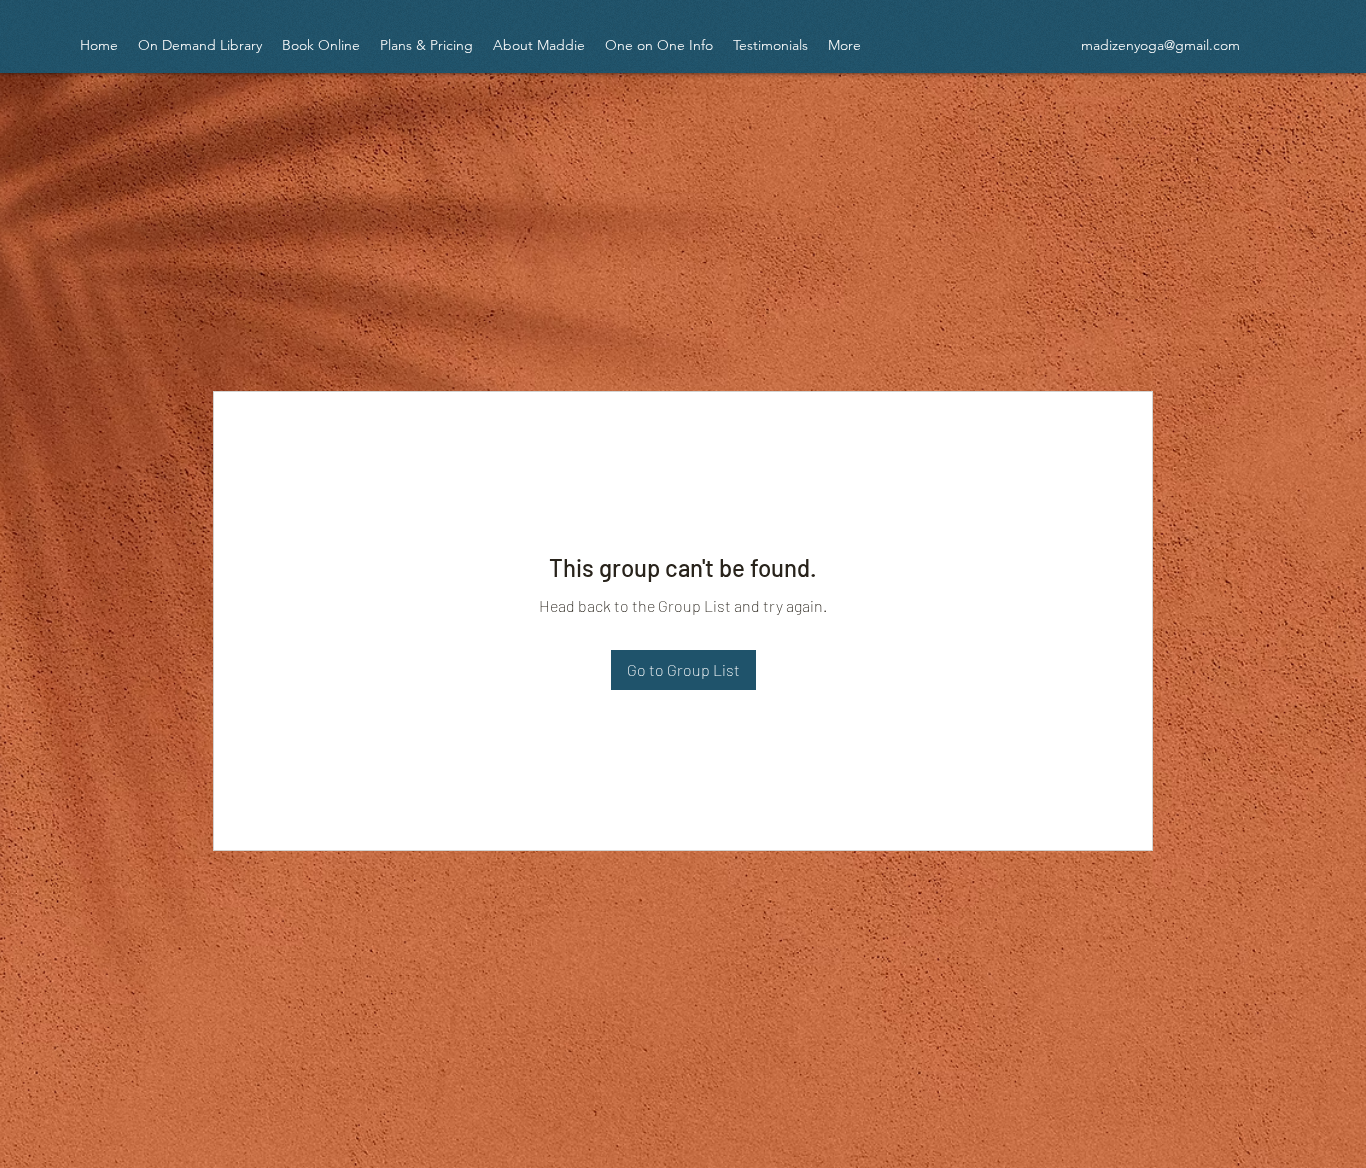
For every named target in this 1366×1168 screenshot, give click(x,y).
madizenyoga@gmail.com (1160, 45)
